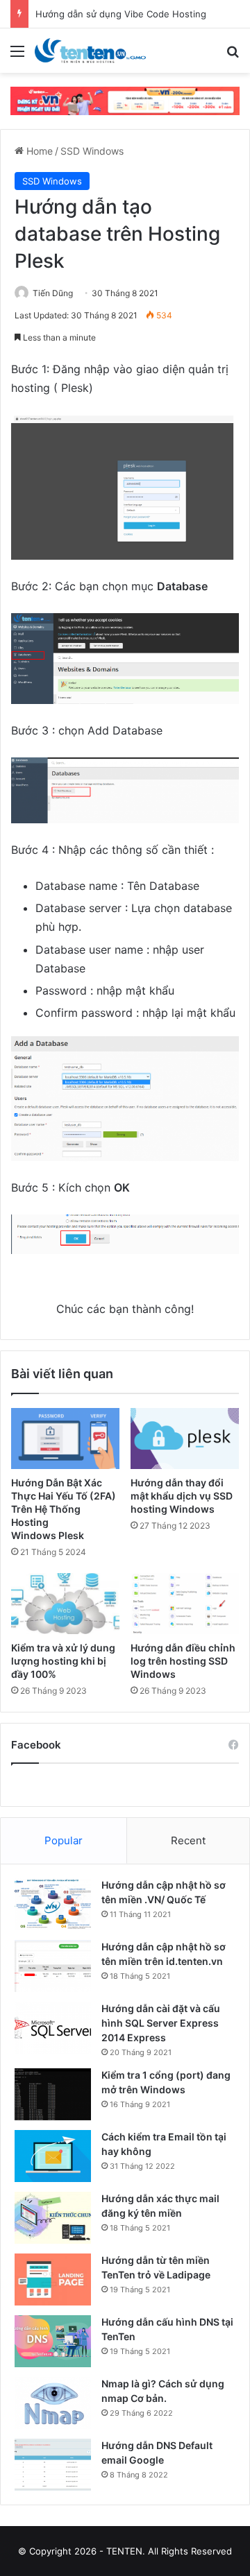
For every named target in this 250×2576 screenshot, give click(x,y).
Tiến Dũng (53, 293)
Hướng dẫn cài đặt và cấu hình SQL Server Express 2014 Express (161, 2023)
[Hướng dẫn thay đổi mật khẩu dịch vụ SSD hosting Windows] (185, 1439)
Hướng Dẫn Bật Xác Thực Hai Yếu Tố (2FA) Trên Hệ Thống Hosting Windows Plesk (64, 1509)
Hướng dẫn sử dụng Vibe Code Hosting (121, 14)
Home (38, 151)
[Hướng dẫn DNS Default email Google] (53, 2465)
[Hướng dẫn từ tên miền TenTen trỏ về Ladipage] (53, 2279)
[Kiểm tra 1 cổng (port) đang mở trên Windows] (53, 2094)
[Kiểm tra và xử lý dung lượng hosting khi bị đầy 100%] (65, 1604)
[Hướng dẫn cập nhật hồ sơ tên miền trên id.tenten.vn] (53, 1966)
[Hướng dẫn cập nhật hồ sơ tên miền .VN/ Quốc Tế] (53, 1904)
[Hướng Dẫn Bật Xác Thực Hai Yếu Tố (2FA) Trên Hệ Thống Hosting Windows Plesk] (65, 1439)
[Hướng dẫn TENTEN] (90, 51)
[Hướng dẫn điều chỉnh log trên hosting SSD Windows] (185, 1604)
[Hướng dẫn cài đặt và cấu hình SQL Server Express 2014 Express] (53, 2028)
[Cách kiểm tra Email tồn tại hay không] (53, 2156)
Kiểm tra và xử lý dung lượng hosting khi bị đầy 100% (63, 1661)
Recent (188, 1840)
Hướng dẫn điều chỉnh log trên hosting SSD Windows (183, 1661)
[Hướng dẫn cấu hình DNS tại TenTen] (53, 2341)
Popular (64, 1840)
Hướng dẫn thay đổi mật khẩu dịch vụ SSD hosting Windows (182, 1496)
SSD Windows (92, 151)
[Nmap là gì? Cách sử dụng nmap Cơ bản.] (53, 2403)
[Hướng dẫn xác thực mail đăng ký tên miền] (53, 2218)
